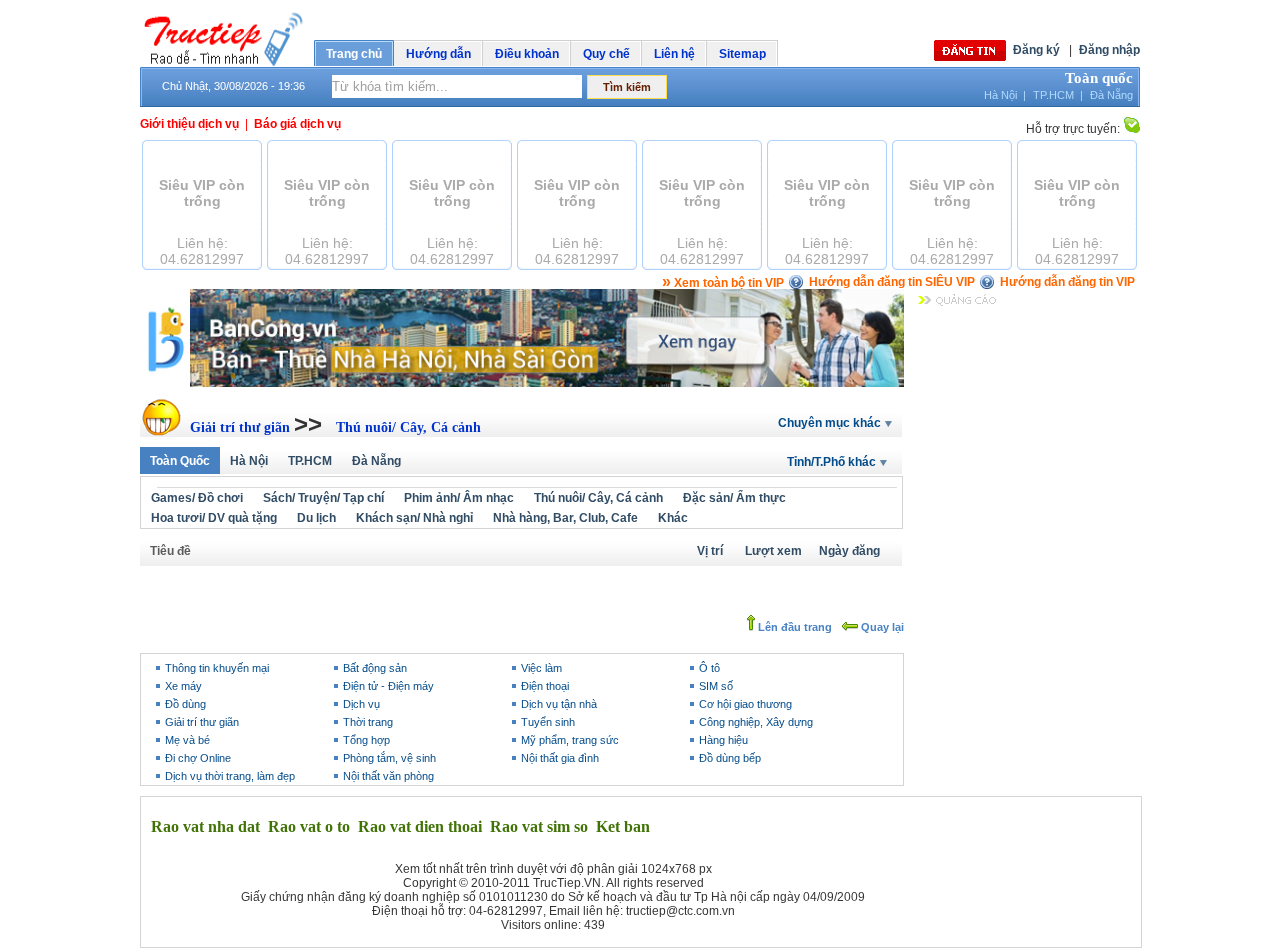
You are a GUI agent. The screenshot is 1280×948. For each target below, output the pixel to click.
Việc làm (541, 668)
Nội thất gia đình (560, 758)
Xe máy (183, 686)
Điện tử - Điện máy (388, 686)
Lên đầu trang (793, 627)
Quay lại (881, 627)
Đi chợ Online (198, 758)
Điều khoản (527, 54)
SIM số (716, 686)
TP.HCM (1053, 95)
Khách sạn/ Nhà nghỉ (414, 518)
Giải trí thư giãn (242, 427)
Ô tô (709, 668)
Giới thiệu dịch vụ (189, 124)
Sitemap (742, 54)
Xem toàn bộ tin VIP (723, 283)
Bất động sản (375, 668)
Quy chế (606, 54)
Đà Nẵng (1111, 95)
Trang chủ (354, 54)
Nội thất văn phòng (388, 776)
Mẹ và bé (187, 740)
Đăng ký (1036, 50)
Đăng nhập (1109, 50)
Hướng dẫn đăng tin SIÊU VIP (892, 282)
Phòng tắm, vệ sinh (389, 758)
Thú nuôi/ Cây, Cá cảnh (408, 427)
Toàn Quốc (180, 461)
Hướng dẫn (438, 54)
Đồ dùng (185, 704)
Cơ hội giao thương (745, 704)
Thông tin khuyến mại (217, 668)
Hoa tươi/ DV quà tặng (214, 518)
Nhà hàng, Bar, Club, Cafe (565, 518)
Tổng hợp (366, 740)
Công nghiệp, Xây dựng (756, 722)
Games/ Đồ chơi (197, 498)
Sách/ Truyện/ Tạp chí (323, 498)
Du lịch (316, 518)
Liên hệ (674, 54)
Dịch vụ (361, 704)
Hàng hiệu (723, 740)
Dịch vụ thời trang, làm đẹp (230, 776)
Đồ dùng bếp (730, 758)
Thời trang (368, 722)
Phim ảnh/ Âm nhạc (459, 498)
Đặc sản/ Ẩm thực (734, 498)
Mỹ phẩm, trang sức (570, 740)
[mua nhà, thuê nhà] (522, 383)
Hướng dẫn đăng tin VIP (1067, 282)
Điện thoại (545, 686)
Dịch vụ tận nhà (559, 704)
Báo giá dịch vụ (297, 124)
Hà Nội (1000, 95)
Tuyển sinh (548, 722)
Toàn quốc (1099, 78)
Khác (673, 518)
